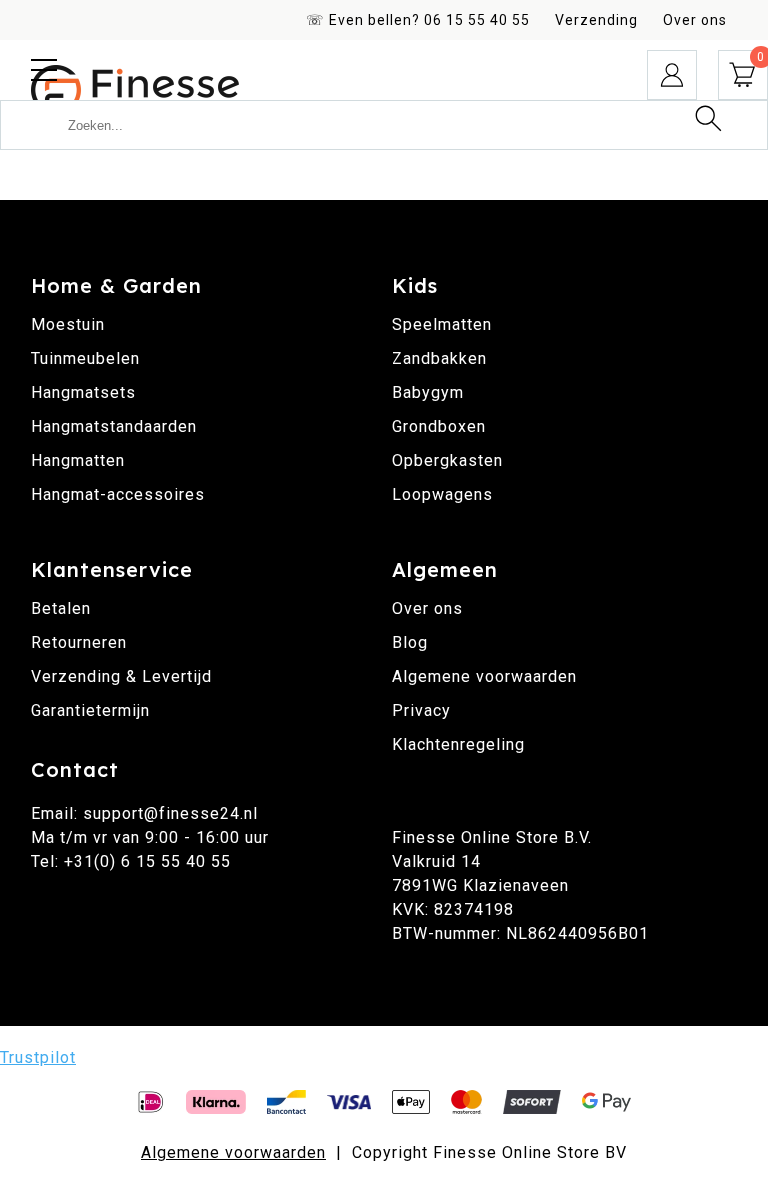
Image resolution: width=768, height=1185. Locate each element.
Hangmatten (78, 460)
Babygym (428, 392)
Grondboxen (439, 426)
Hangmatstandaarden (114, 426)
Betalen (61, 608)
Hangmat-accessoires (118, 494)
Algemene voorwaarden (484, 676)
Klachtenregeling (458, 744)
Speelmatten (442, 324)
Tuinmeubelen (85, 358)
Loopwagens (442, 494)
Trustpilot (38, 1057)
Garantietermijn (90, 710)
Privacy (421, 710)
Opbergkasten (447, 460)
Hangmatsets (83, 392)
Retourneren (79, 642)
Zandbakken (439, 358)
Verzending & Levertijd (121, 676)
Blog (410, 642)
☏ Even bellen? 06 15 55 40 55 (418, 20)
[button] (44, 70)
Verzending (596, 20)
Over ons (695, 20)
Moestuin (68, 324)
